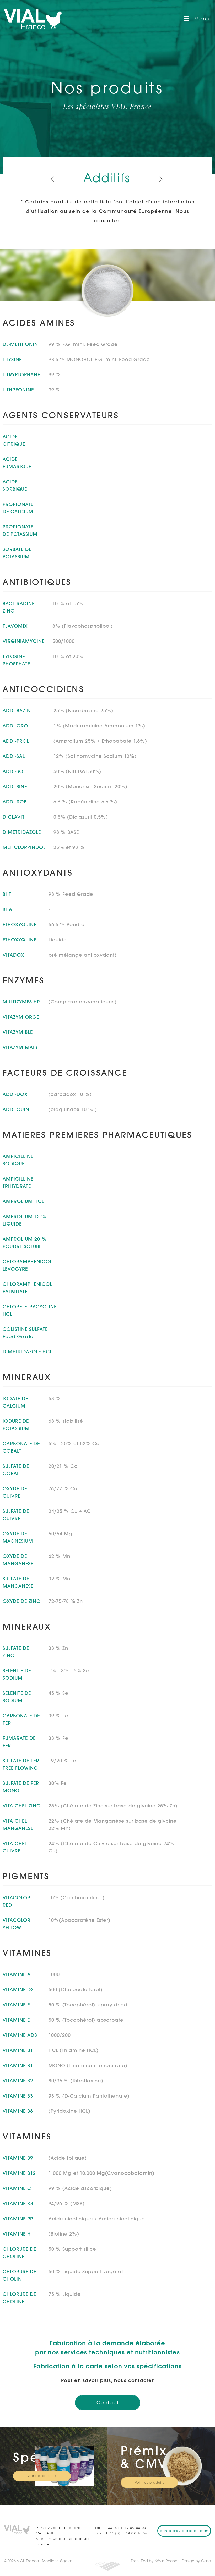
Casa (206, 2561)
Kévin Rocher (167, 2561)
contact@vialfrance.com (184, 2531)
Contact (108, 2403)
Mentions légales (57, 2561)
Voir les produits (42, 2476)
